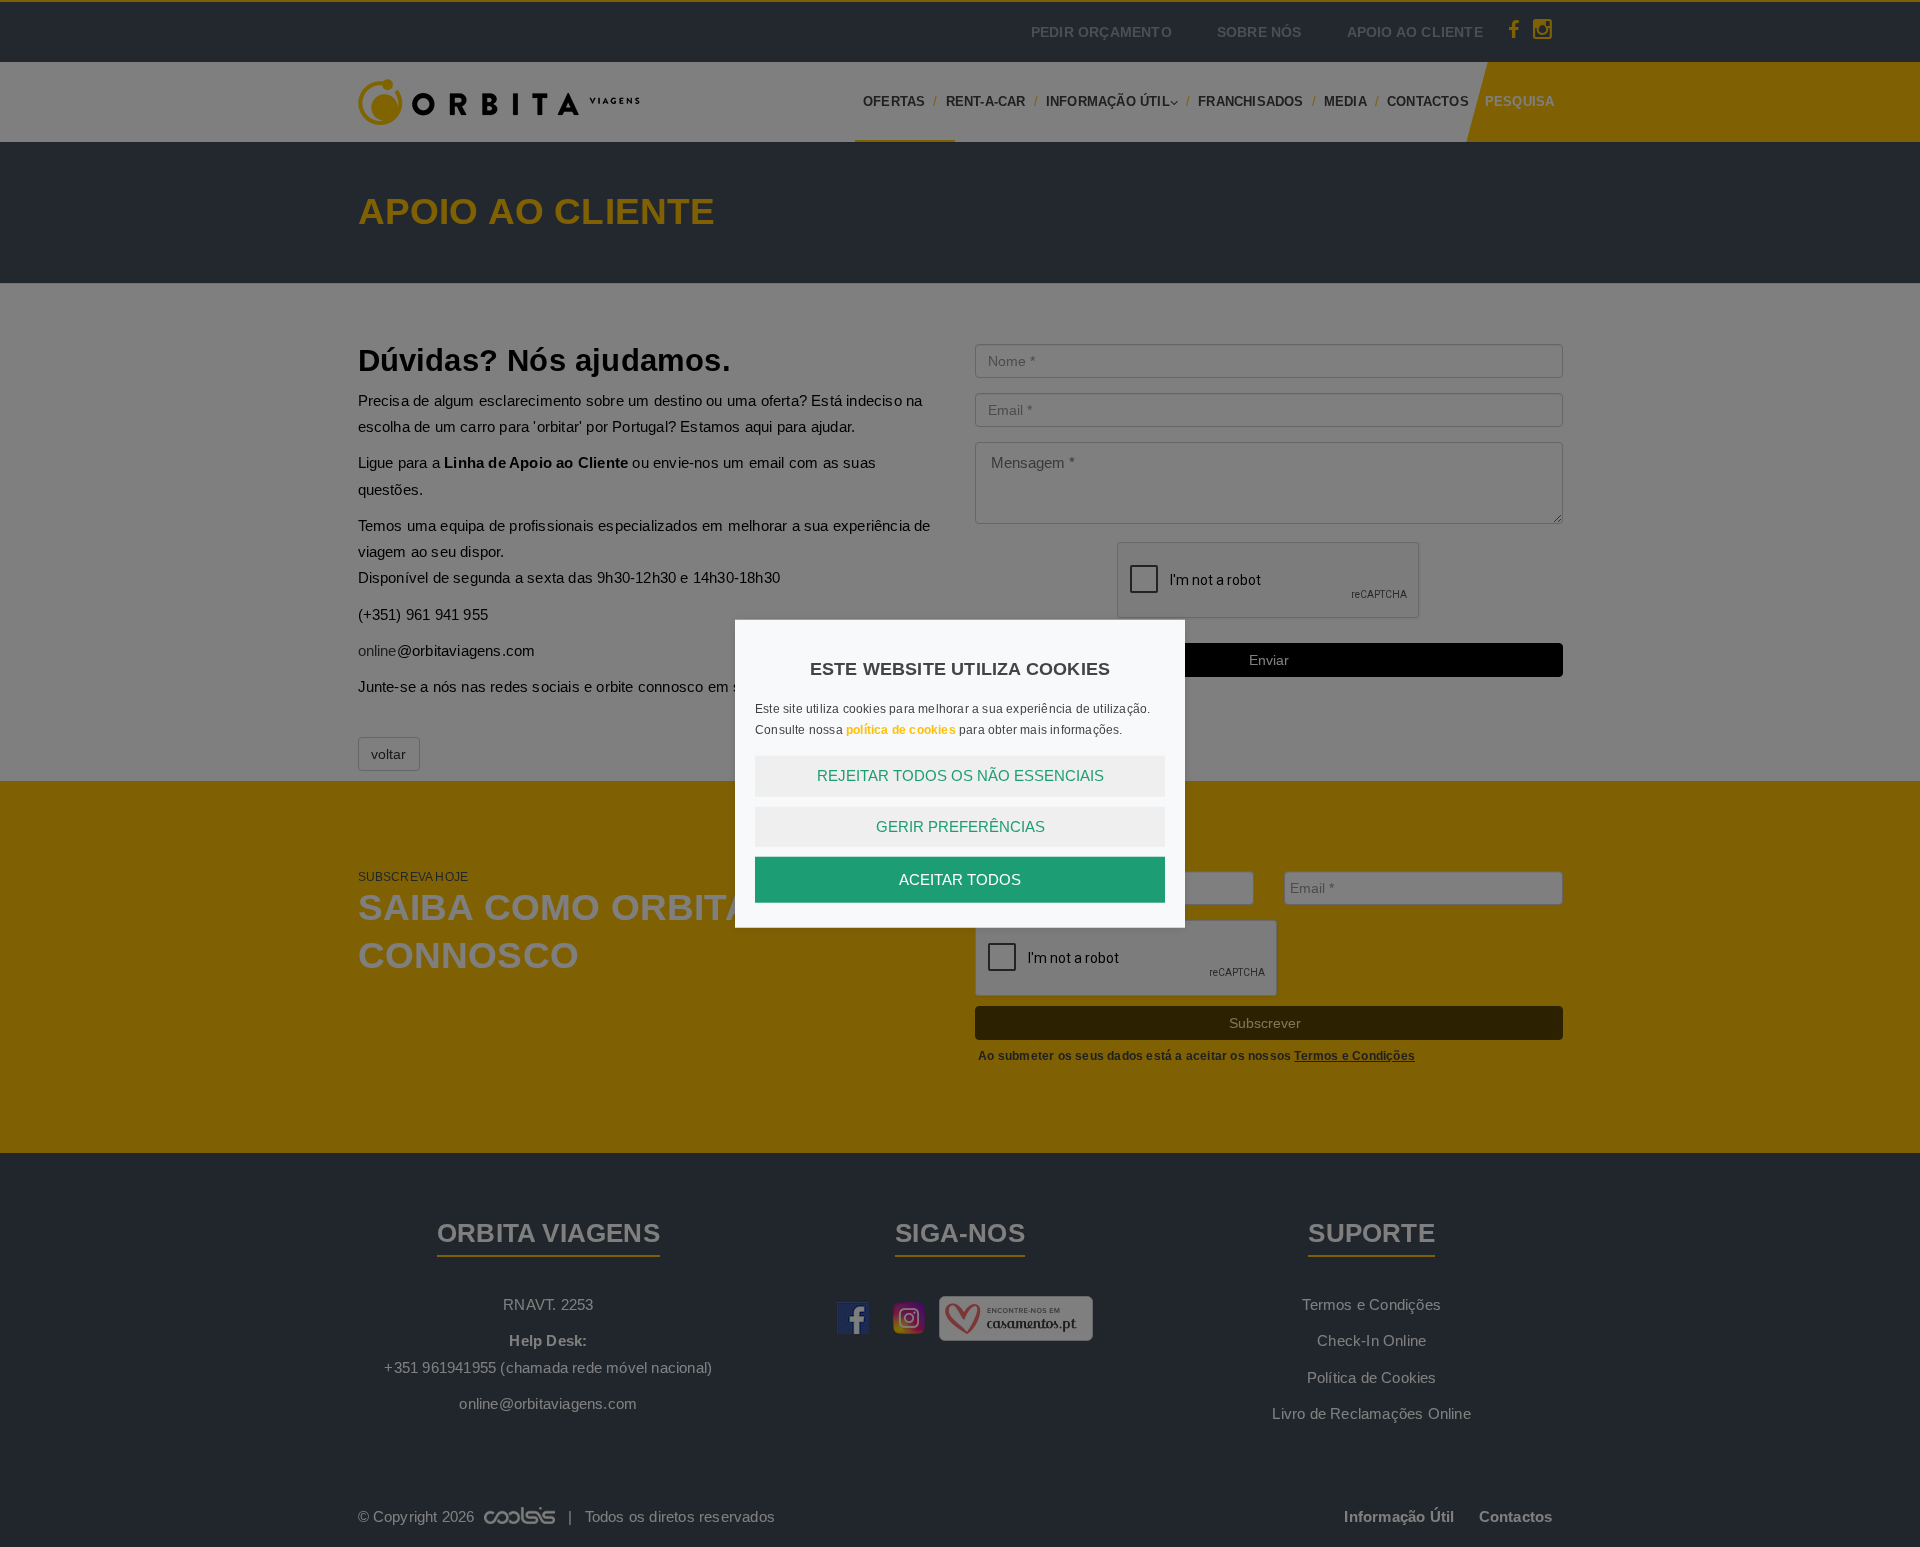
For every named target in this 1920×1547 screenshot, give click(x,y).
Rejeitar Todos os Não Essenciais (960, 775)
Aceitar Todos (960, 879)
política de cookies (901, 730)
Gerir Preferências (960, 825)
